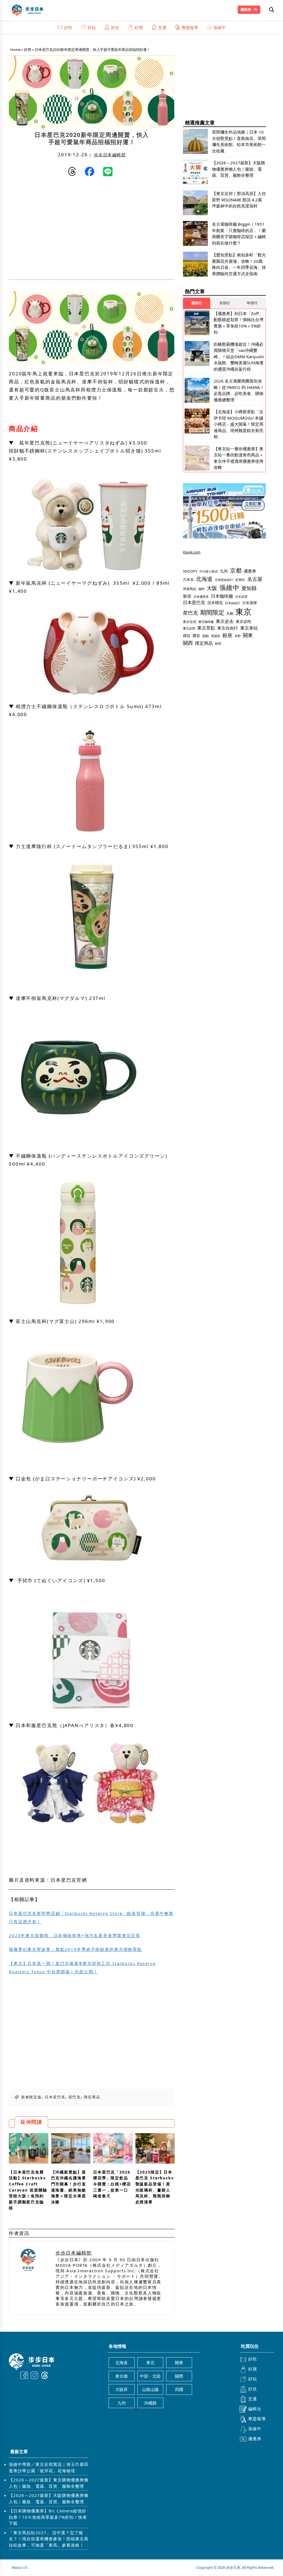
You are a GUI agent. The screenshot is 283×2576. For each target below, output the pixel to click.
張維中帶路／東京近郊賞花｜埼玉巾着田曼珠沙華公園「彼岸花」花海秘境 (49, 2467)
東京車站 (249, 628)
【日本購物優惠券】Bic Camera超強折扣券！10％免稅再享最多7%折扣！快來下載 (48, 2517)
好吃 (68, 27)
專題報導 (190, 27)
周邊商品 (190, 589)
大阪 (212, 588)
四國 (179, 2389)
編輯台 (255, 2409)
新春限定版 (32, 2097)
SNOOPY (190, 571)
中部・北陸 (150, 2376)
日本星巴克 (55, 2097)
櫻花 (187, 636)
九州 (224, 571)
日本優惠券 (201, 596)
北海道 (204, 579)
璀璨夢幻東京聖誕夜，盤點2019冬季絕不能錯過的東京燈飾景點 (75, 1949)
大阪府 (121, 2389)
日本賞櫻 (250, 603)
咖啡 (201, 589)
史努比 (240, 580)
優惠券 (246, 9)
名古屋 (255, 579)
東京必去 (225, 621)
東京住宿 (190, 622)
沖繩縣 (150, 2403)
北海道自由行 (224, 580)
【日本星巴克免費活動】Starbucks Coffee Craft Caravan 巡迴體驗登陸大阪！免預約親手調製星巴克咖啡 (28, 2190)
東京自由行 (228, 628)
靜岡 (218, 644)
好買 (139, 27)
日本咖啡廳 (222, 596)
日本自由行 (233, 603)
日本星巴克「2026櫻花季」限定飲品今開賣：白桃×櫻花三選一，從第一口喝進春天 (112, 2184)
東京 (243, 612)
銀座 (227, 635)
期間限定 (212, 612)
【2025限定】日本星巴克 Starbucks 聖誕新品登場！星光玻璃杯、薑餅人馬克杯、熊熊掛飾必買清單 (155, 2187)
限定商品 (92, 2097)
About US (19, 2567)
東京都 (121, 2376)
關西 (188, 643)
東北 (150, 2362)
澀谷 (196, 635)
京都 (236, 570)
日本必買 (241, 597)
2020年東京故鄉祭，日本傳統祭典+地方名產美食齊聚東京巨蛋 (75, 1935)
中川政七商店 (209, 571)
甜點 (206, 636)
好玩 (92, 27)
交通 (162, 27)
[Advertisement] (55, 230)
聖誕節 (216, 636)
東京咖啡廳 (206, 622)
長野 (238, 636)
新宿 (187, 596)
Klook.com (192, 552)
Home (15, 50)
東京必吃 (243, 621)
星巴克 (75, 2097)
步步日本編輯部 (110, 155)
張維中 (220, 27)
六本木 (188, 579)
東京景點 (206, 628)
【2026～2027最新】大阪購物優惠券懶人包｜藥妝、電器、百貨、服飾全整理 (49, 2498)
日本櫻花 (215, 603)
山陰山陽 (150, 2389)
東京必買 (189, 628)
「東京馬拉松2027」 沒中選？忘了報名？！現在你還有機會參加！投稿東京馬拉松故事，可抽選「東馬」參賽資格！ (49, 2539)
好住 (115, 27)
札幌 (230, 613)
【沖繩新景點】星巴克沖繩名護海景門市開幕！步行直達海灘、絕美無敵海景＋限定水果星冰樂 (69, 2187)
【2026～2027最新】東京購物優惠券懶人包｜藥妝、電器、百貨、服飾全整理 (49, 2483)
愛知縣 (249, 588)
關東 (248, 635)
